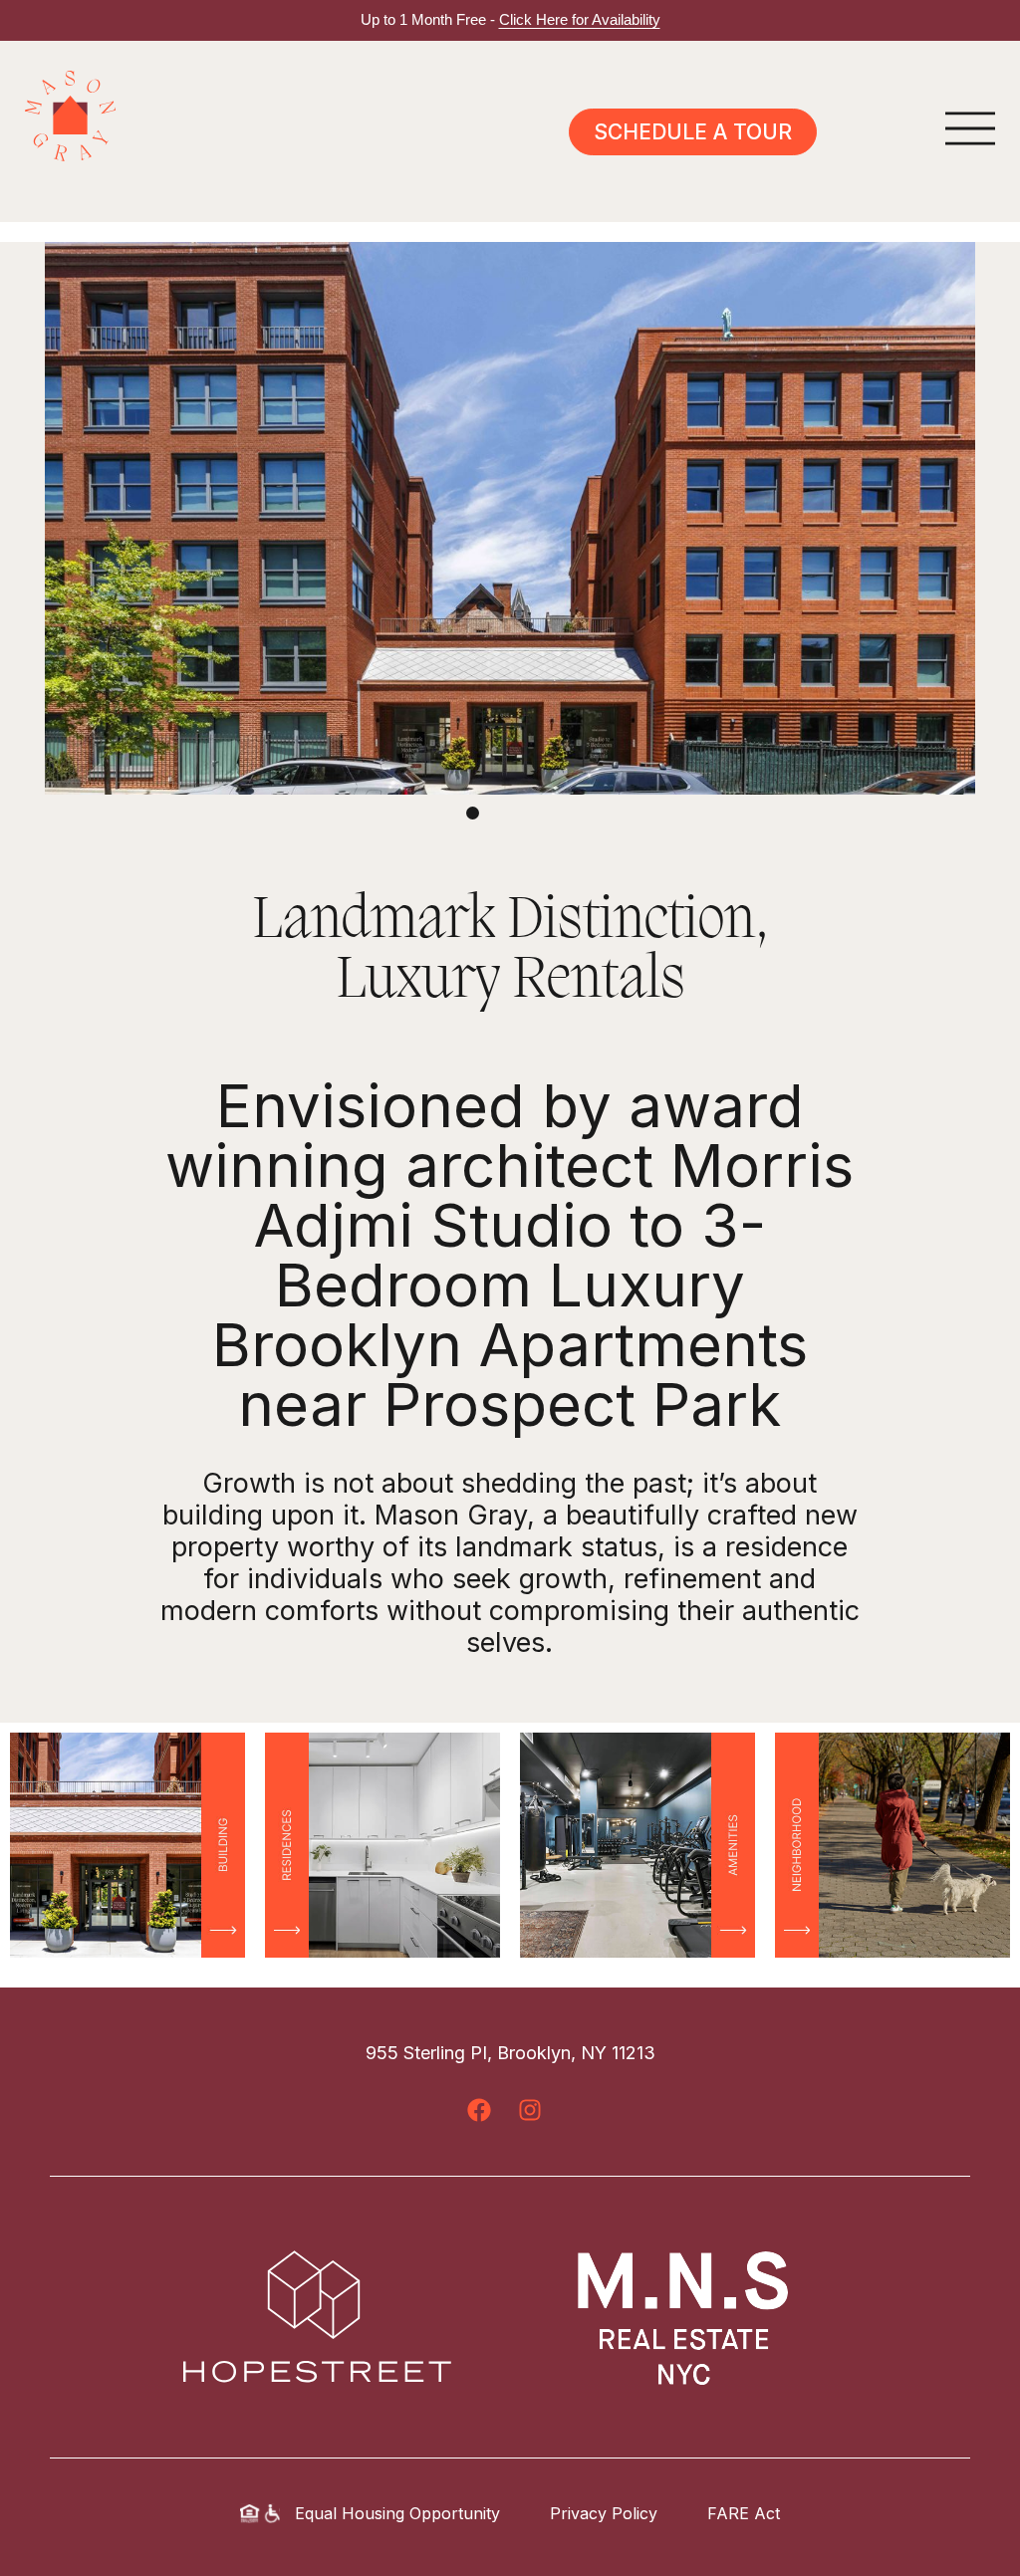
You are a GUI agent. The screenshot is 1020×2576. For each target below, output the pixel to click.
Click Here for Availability (580, 19)
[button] (473, 813)
